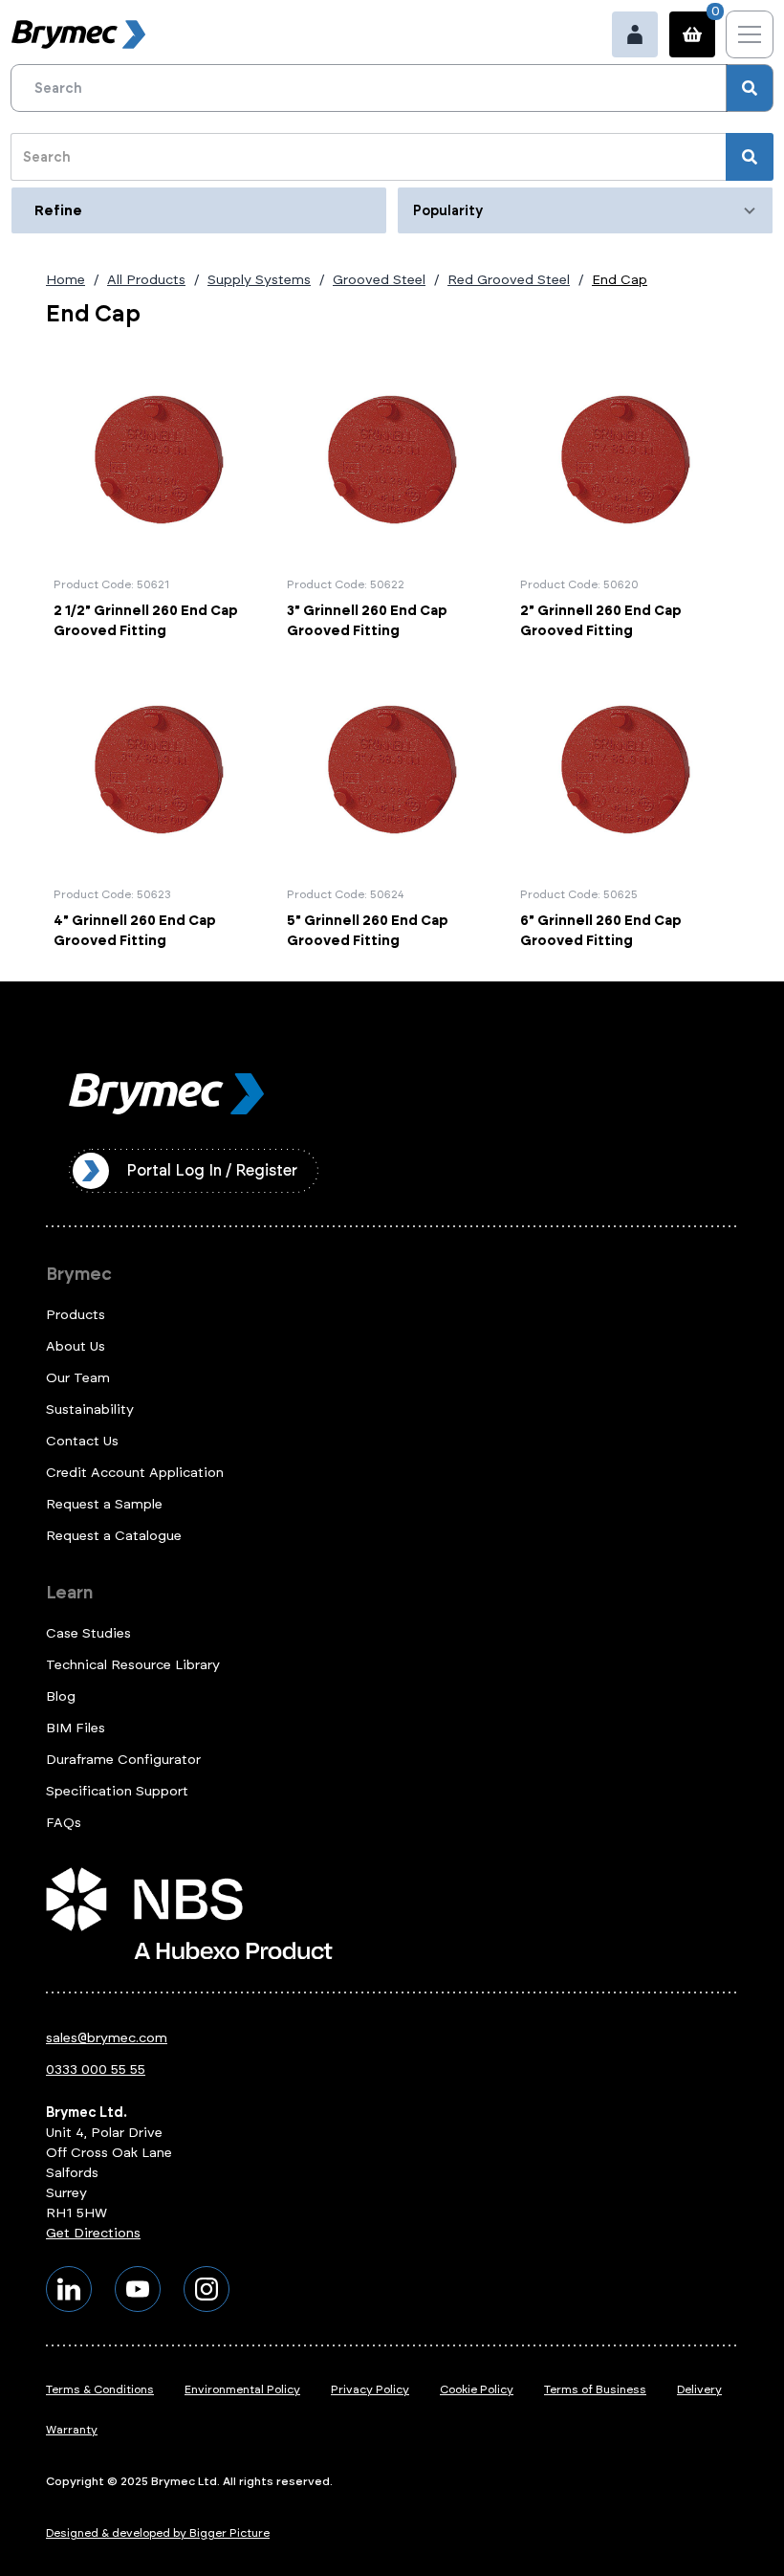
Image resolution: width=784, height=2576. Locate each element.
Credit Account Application (135, 1473)
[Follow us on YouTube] (138, 2289)
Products (76, 1315)
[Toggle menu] (750, 34)
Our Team (78, 1378)
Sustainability (90, 1409)
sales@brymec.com (107, 2038)
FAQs (64, 1823)
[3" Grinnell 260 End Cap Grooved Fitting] (392, 497)
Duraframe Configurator (123, 1760)
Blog (61, 1696)
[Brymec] (78, 34)
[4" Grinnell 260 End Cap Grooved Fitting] (159, 807)
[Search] (750, 88)
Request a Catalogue (114, 1536)
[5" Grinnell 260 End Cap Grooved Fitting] (392, 807)
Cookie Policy (477, 2389)
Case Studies (88, 1633)
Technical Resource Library (133, 1665)
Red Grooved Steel (509, 280)
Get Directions (93, 2233)
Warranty (72, 2430)
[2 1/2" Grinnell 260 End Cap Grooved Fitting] (159, 497)
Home (65, 280)
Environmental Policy (242, 2389)
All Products (146, 280)
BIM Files (76, 1728)
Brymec (79, 1274)
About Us (76, 1346)
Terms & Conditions (100, 2389)
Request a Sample (104, 1504)
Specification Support (117, 1791)
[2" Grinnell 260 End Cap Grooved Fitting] (625, 497)
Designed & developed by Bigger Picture (158, 2533)
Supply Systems (259, 280)
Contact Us (82, 1441)
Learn (69, 1593)
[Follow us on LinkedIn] (69, 2289)
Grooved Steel (379, 280)
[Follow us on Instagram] (207, 2289)
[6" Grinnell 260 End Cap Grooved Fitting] (625, 807)
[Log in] (635, 34)
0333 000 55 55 (96, 2070)
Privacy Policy (370, 2389)
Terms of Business (595, 2389)
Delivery (699, 2389)
